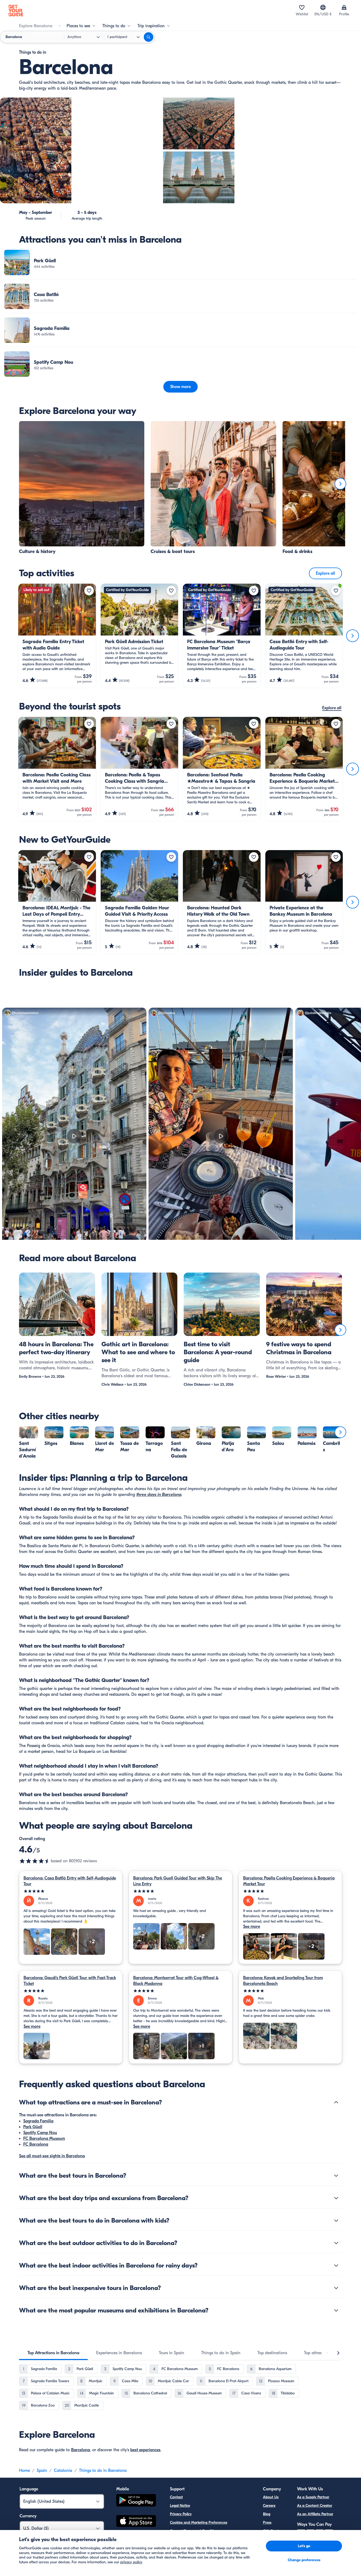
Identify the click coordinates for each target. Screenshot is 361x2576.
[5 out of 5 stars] (71, 1891)
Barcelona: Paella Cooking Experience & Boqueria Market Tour (289, 1881)
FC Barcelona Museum (44, 2139)
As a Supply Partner (313, 2497)
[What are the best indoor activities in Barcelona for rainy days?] (336, 2265)
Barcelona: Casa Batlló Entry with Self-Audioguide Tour (70, 1881)
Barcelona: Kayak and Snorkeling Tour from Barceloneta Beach (283, 1981)
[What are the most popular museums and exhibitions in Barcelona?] (336, 2310)
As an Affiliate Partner (315, 2514)
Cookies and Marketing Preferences (199, 2522)
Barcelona (80, 2450)
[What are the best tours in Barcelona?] (336, 2176)
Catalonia (63, 2471)
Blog (267, 2514)
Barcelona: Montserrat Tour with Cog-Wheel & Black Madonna (176, 1981)
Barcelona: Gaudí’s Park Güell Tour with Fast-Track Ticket (70, 1981)
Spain (42, 2471)
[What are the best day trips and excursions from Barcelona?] (336, 2198)
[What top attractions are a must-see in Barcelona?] (336, 2102)
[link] (181, 262)
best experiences (145, 2450)
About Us (271, 2497)
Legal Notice (180, 2506)
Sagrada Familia (38, 2121)
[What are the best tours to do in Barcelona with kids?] (336, 2220)
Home (24, 2471)
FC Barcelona (36, 2144)
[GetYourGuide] (16, 11)
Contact (176, 2497)
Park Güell (33, 2127)
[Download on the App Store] (136, 2522)
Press (267, 2522)
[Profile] (344, 7)
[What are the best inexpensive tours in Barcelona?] (336, 2288)
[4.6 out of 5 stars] (35, 1861)
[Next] (340, 484)
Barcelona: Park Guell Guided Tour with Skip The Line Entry (178, 1881)
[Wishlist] (302, 7)
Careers (269, 2506)
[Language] (323, 7)
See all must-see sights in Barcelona (52, 2156)
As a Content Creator (315, 2506)
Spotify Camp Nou (40, 2133)
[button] (181, 262)
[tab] (53, 2353)
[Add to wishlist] (89, 591)
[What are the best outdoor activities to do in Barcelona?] (336, 2243)
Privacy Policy (181, 2514)
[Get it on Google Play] (136, 2501)
